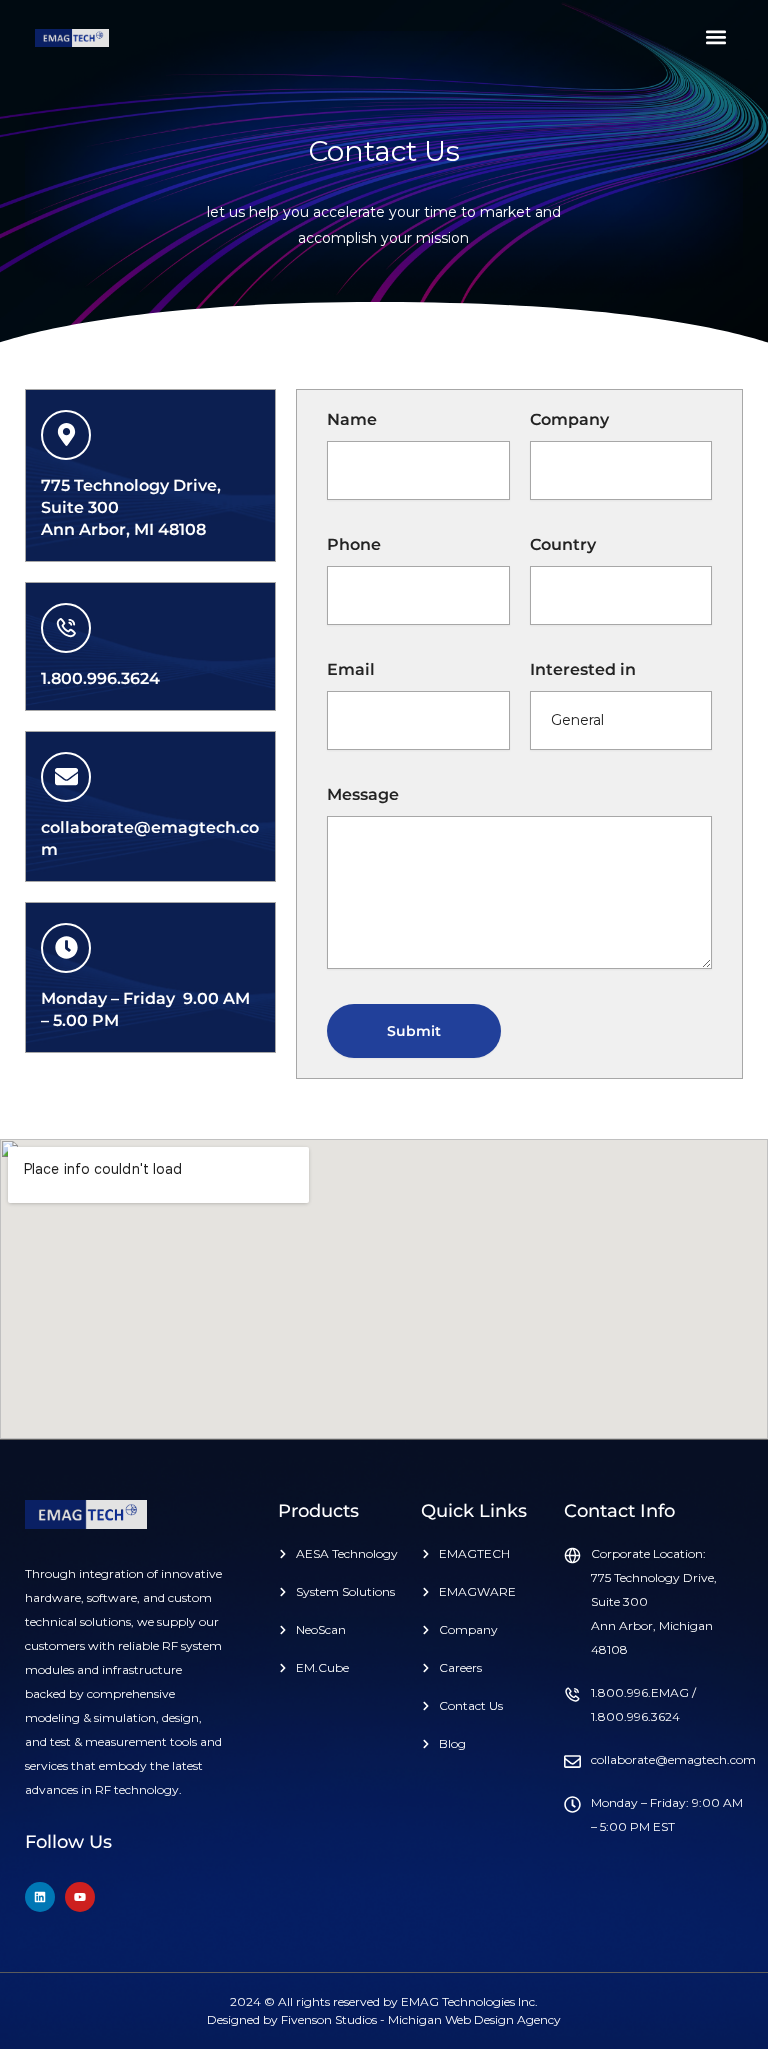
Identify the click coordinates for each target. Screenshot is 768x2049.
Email (351, 669)
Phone (354, 544)
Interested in (583, 669)
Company (569, 419)
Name (352, 419)
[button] (716, 36)
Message (363, 794)
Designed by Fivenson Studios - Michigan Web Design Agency (384, 2019)
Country (563, 544)
